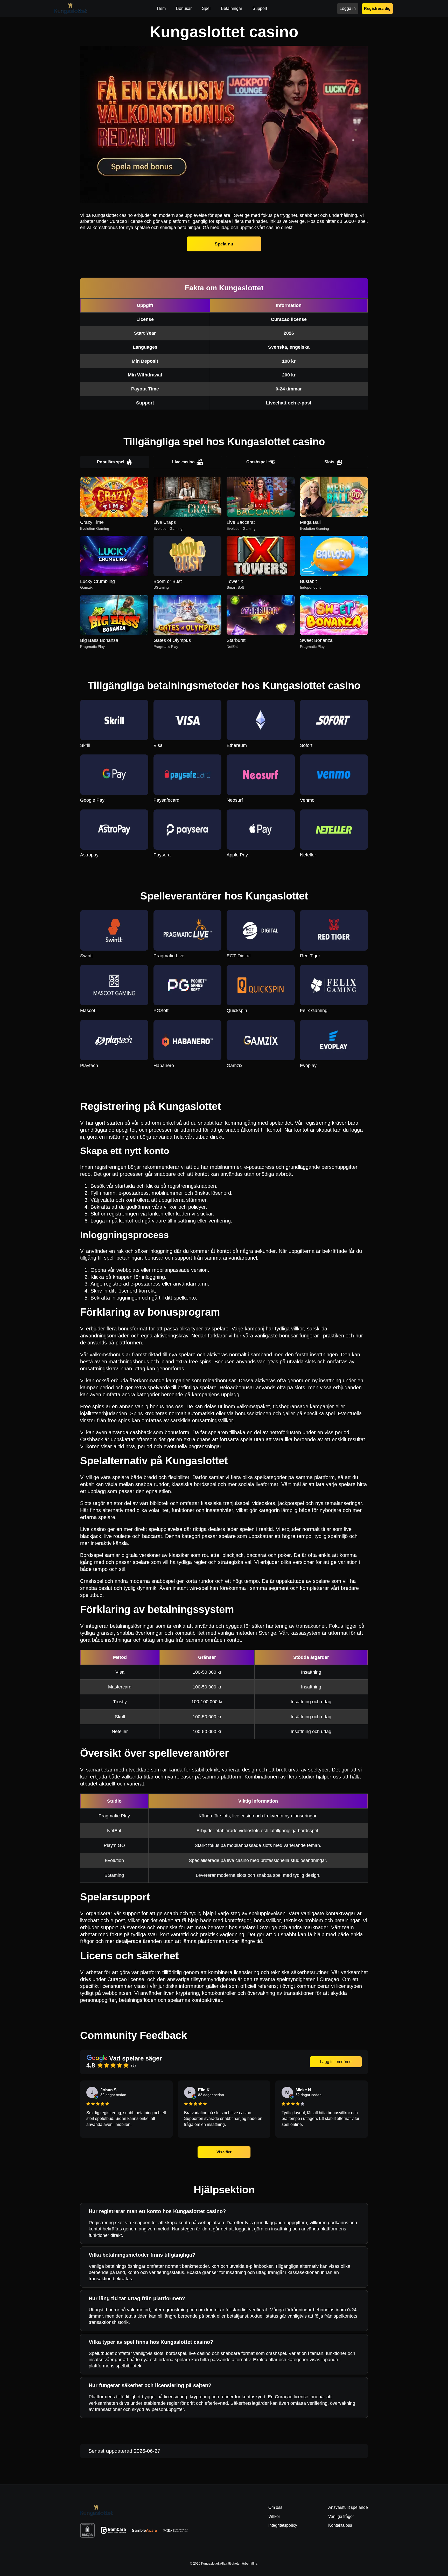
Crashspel (256, 462)
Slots (329, 462)
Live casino (183, 462)
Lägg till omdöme (336, 2062)
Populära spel (111, 462)
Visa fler (224, 2152)
